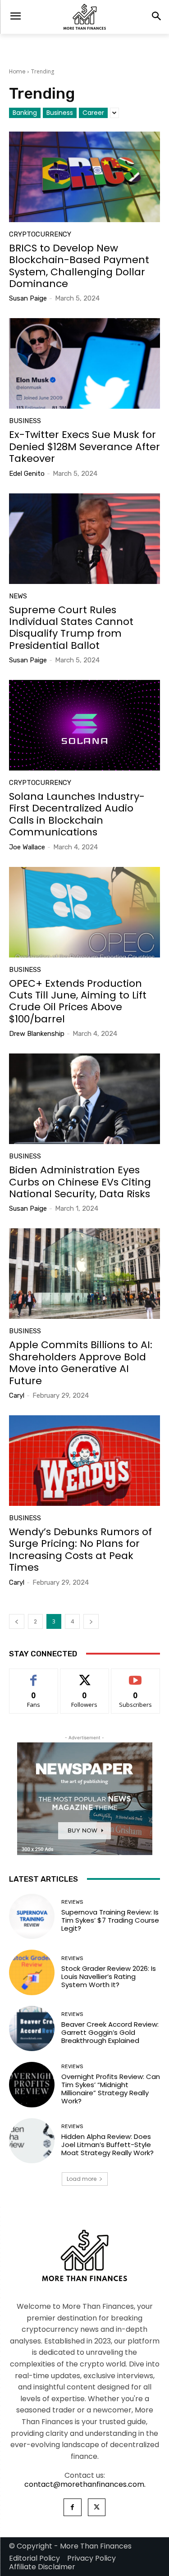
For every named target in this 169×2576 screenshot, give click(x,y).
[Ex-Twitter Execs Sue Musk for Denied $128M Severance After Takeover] (84, 363)
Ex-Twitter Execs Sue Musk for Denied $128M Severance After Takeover (84, 447)
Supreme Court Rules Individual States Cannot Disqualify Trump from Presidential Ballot (71, 628)
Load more (82, 2179)
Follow (84, 1676)
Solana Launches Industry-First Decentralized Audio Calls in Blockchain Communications (77, 814)
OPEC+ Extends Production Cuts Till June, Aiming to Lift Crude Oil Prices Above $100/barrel (78, 1001)
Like (34, 1676)
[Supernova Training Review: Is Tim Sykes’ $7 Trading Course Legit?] (32, 1917)
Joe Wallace (27, 847)
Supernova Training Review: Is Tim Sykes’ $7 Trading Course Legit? (110, 1920)
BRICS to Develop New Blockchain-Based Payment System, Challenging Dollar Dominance (79, 266)
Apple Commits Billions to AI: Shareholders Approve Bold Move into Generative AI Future (81, 1363)
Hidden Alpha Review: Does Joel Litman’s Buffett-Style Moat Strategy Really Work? (107, 2145)
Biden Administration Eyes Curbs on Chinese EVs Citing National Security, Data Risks (80, 1182)
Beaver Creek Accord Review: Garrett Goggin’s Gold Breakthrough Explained (110, 2032)
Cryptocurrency (40, 235)
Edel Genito (27, 474)
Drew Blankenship (37, 1034)
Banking (25, 113)
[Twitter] (97, 2507)
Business (60, 113)
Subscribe (135, 1676)
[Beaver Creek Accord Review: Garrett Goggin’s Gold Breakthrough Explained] (32, 2029)
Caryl (17, 1395)
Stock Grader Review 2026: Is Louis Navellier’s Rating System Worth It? (109, 1976)
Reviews (72, 1902)
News (18, 596)
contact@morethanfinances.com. (85, 2484)
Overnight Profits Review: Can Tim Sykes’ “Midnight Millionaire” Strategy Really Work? (111, 2089)
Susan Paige (28, 298)
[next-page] (91, 1621)
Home (17, 71)
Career (93, 113)
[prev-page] (17, 1621)
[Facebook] (72, 2507)
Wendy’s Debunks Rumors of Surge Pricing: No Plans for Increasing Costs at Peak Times (80, 1550)
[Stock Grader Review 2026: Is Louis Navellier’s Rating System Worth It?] (32, 1972)
